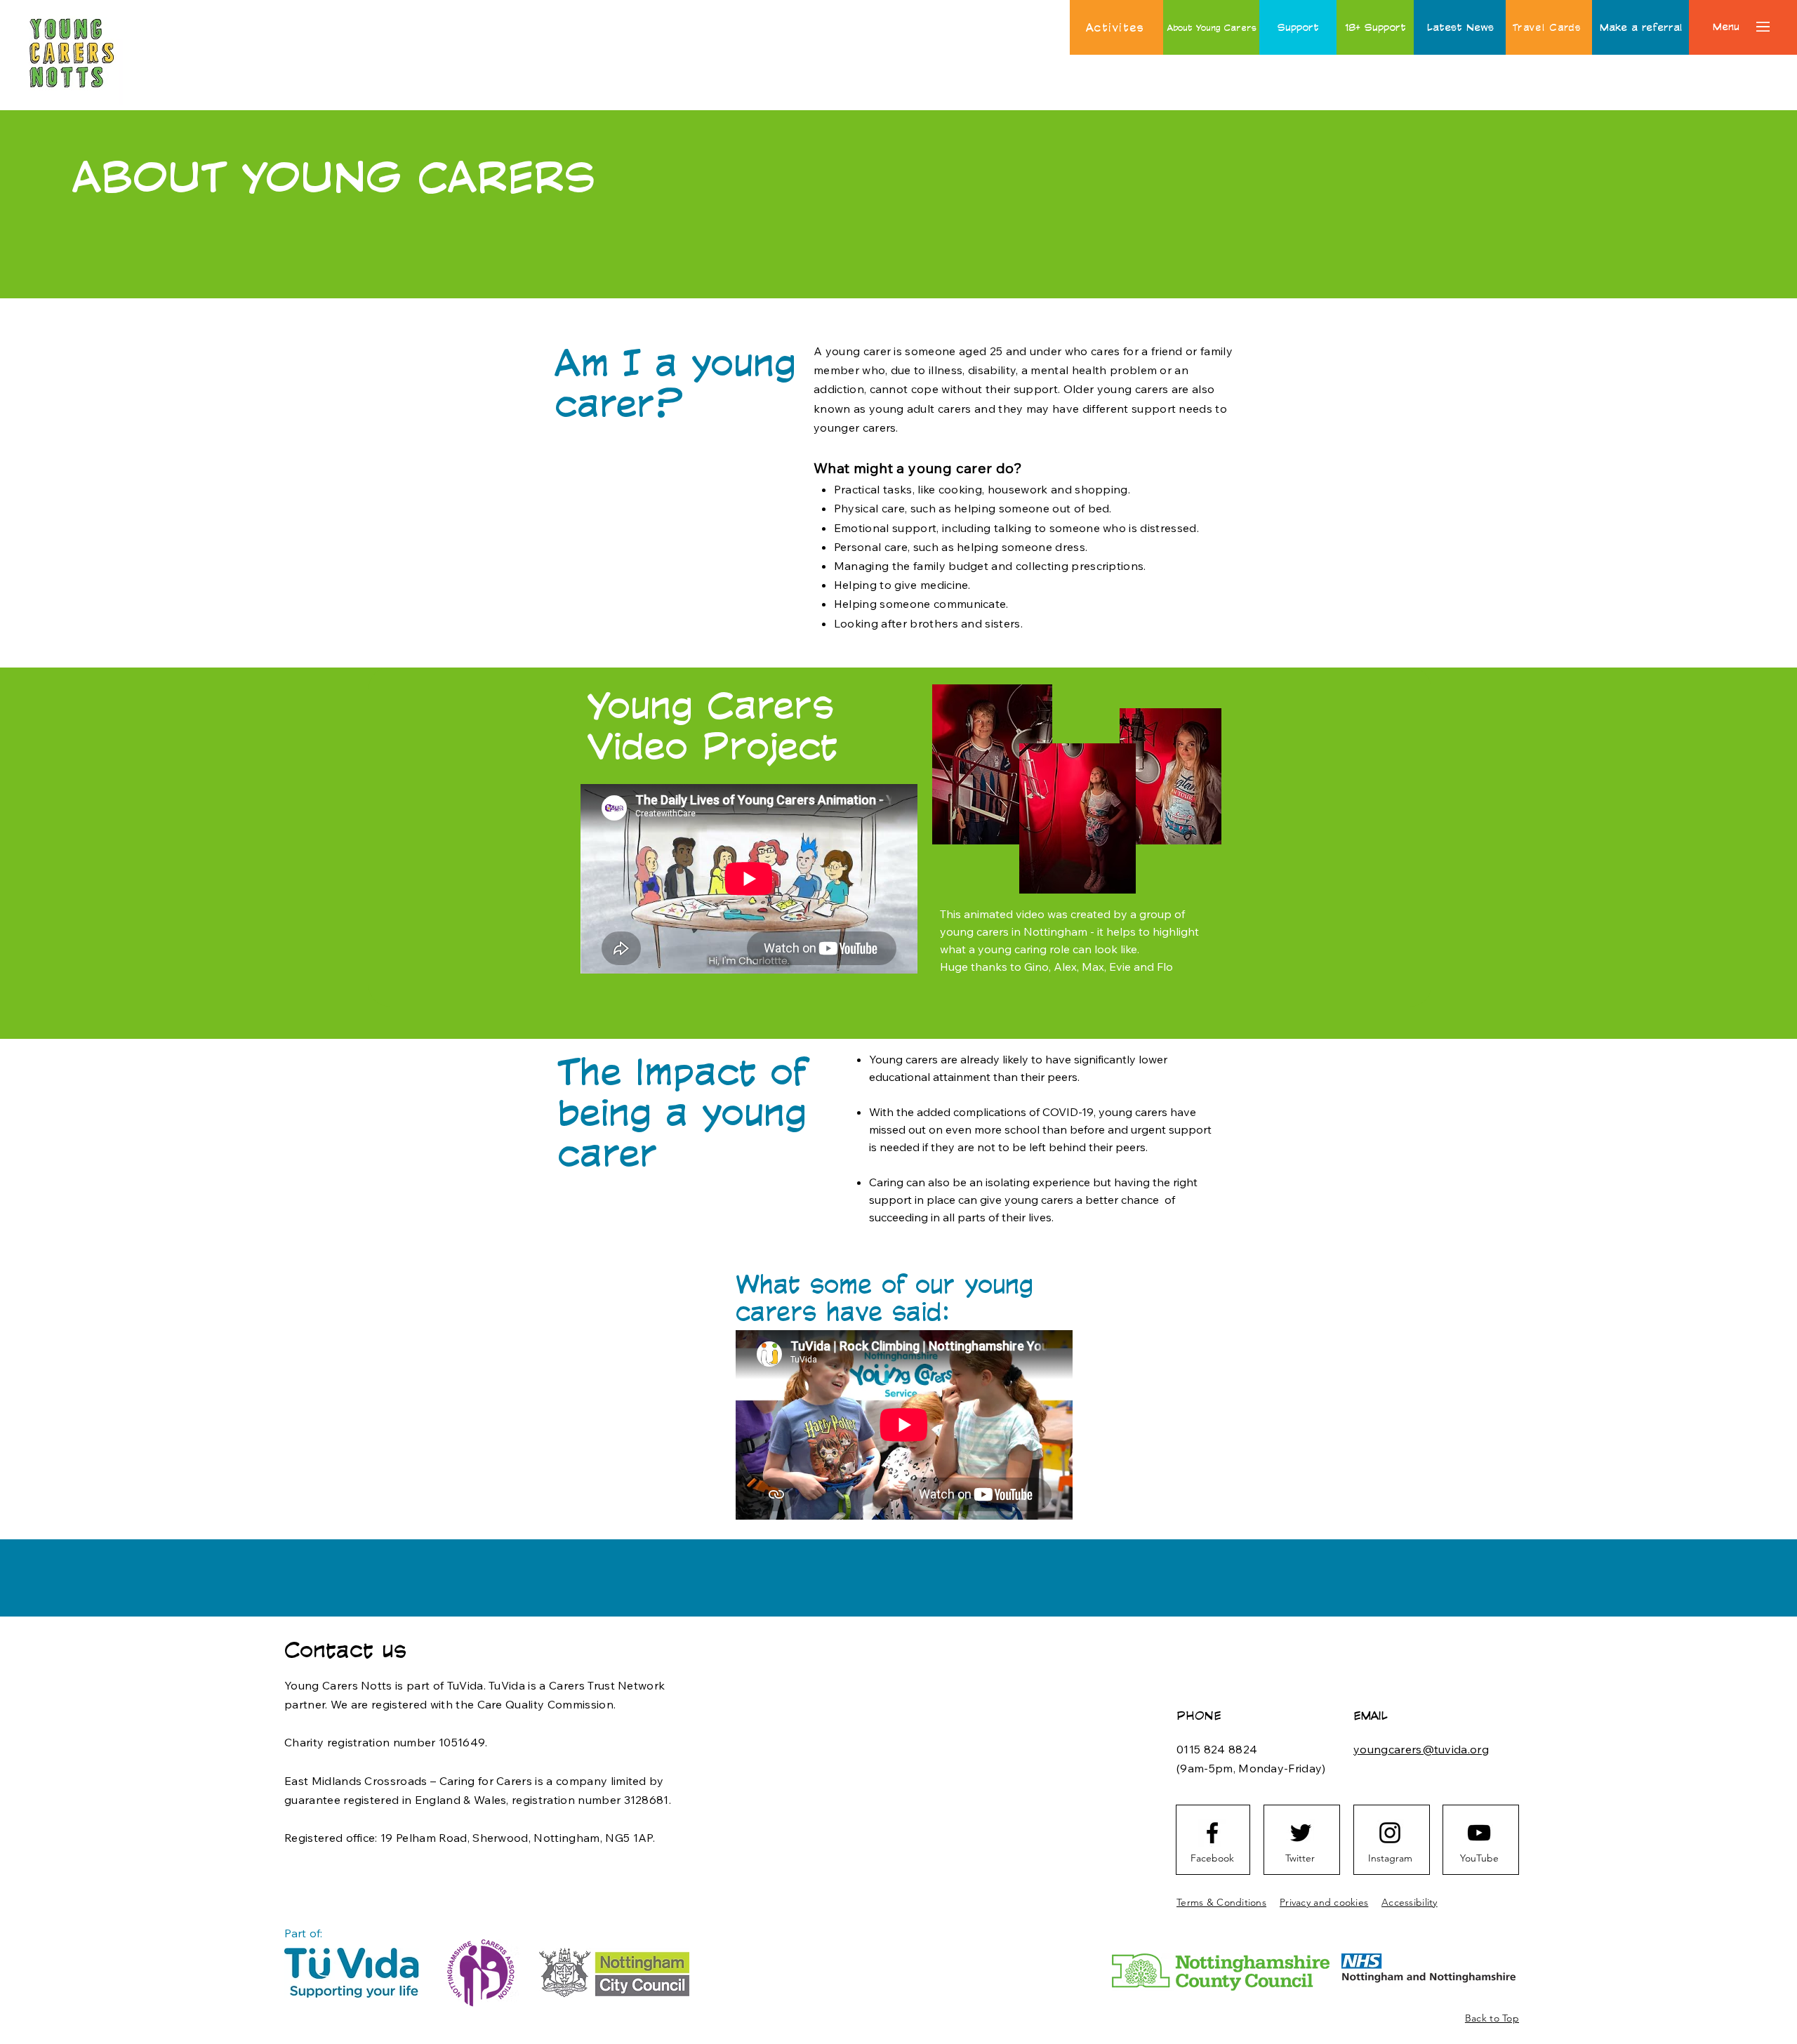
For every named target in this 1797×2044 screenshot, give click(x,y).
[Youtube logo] (1479, 1833)
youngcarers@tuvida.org (1421, 1749)
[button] (1726, 27)
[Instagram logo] (1390, 1833)
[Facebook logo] (1212, 1833)
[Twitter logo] (1301, 1833)
